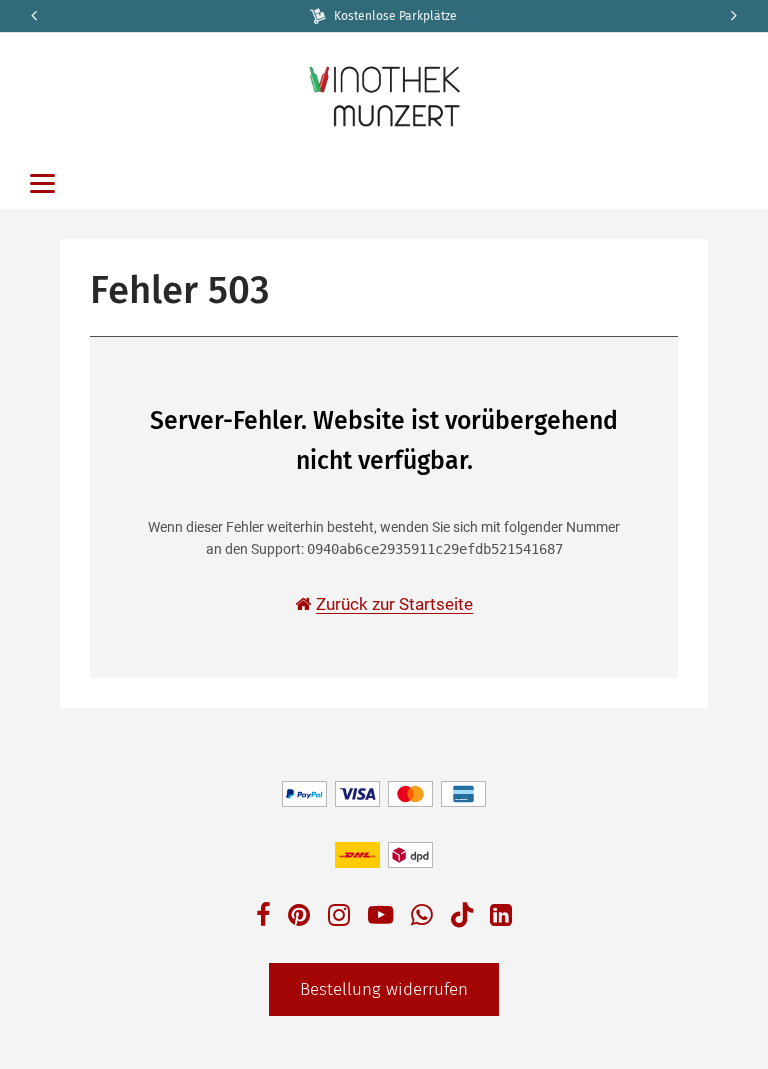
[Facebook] (263, 917)
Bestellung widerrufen (384, 989)
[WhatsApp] (422, 917)
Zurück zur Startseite (394, 604)
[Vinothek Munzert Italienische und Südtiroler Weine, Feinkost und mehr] (384, 94)
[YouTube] (381, 917)
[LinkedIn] (501, 917)
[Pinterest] (299, 917)
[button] (735, 16)
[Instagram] (339, 917)
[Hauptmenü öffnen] (42, 183)
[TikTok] (462, 919)
